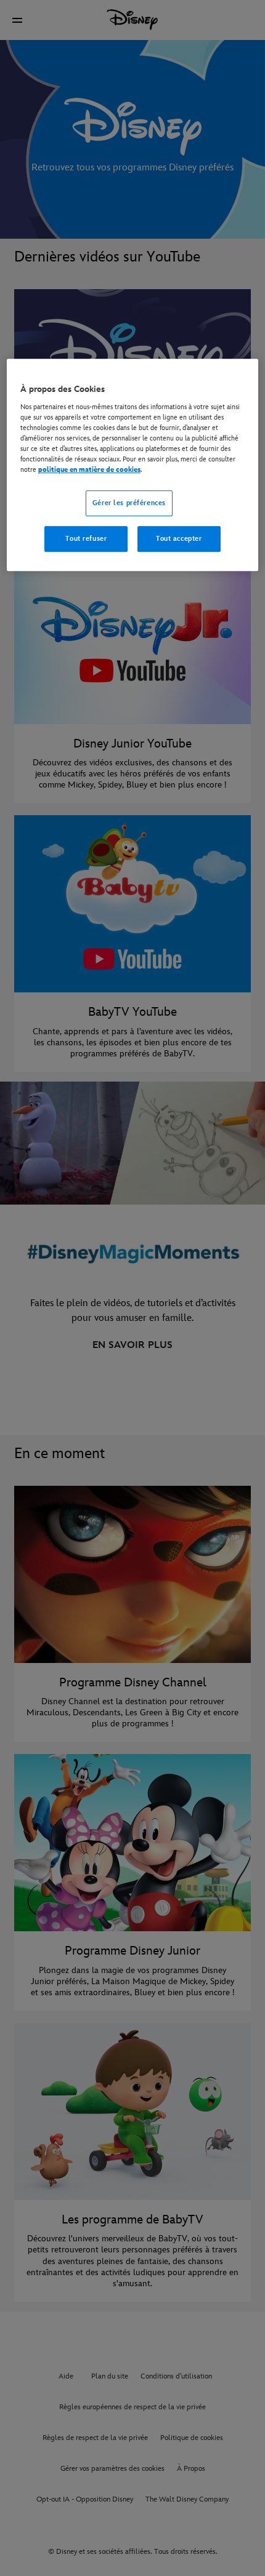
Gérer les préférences (129, 503)
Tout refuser (86, 539)
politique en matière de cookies (89, 470)
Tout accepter (179, 539)
